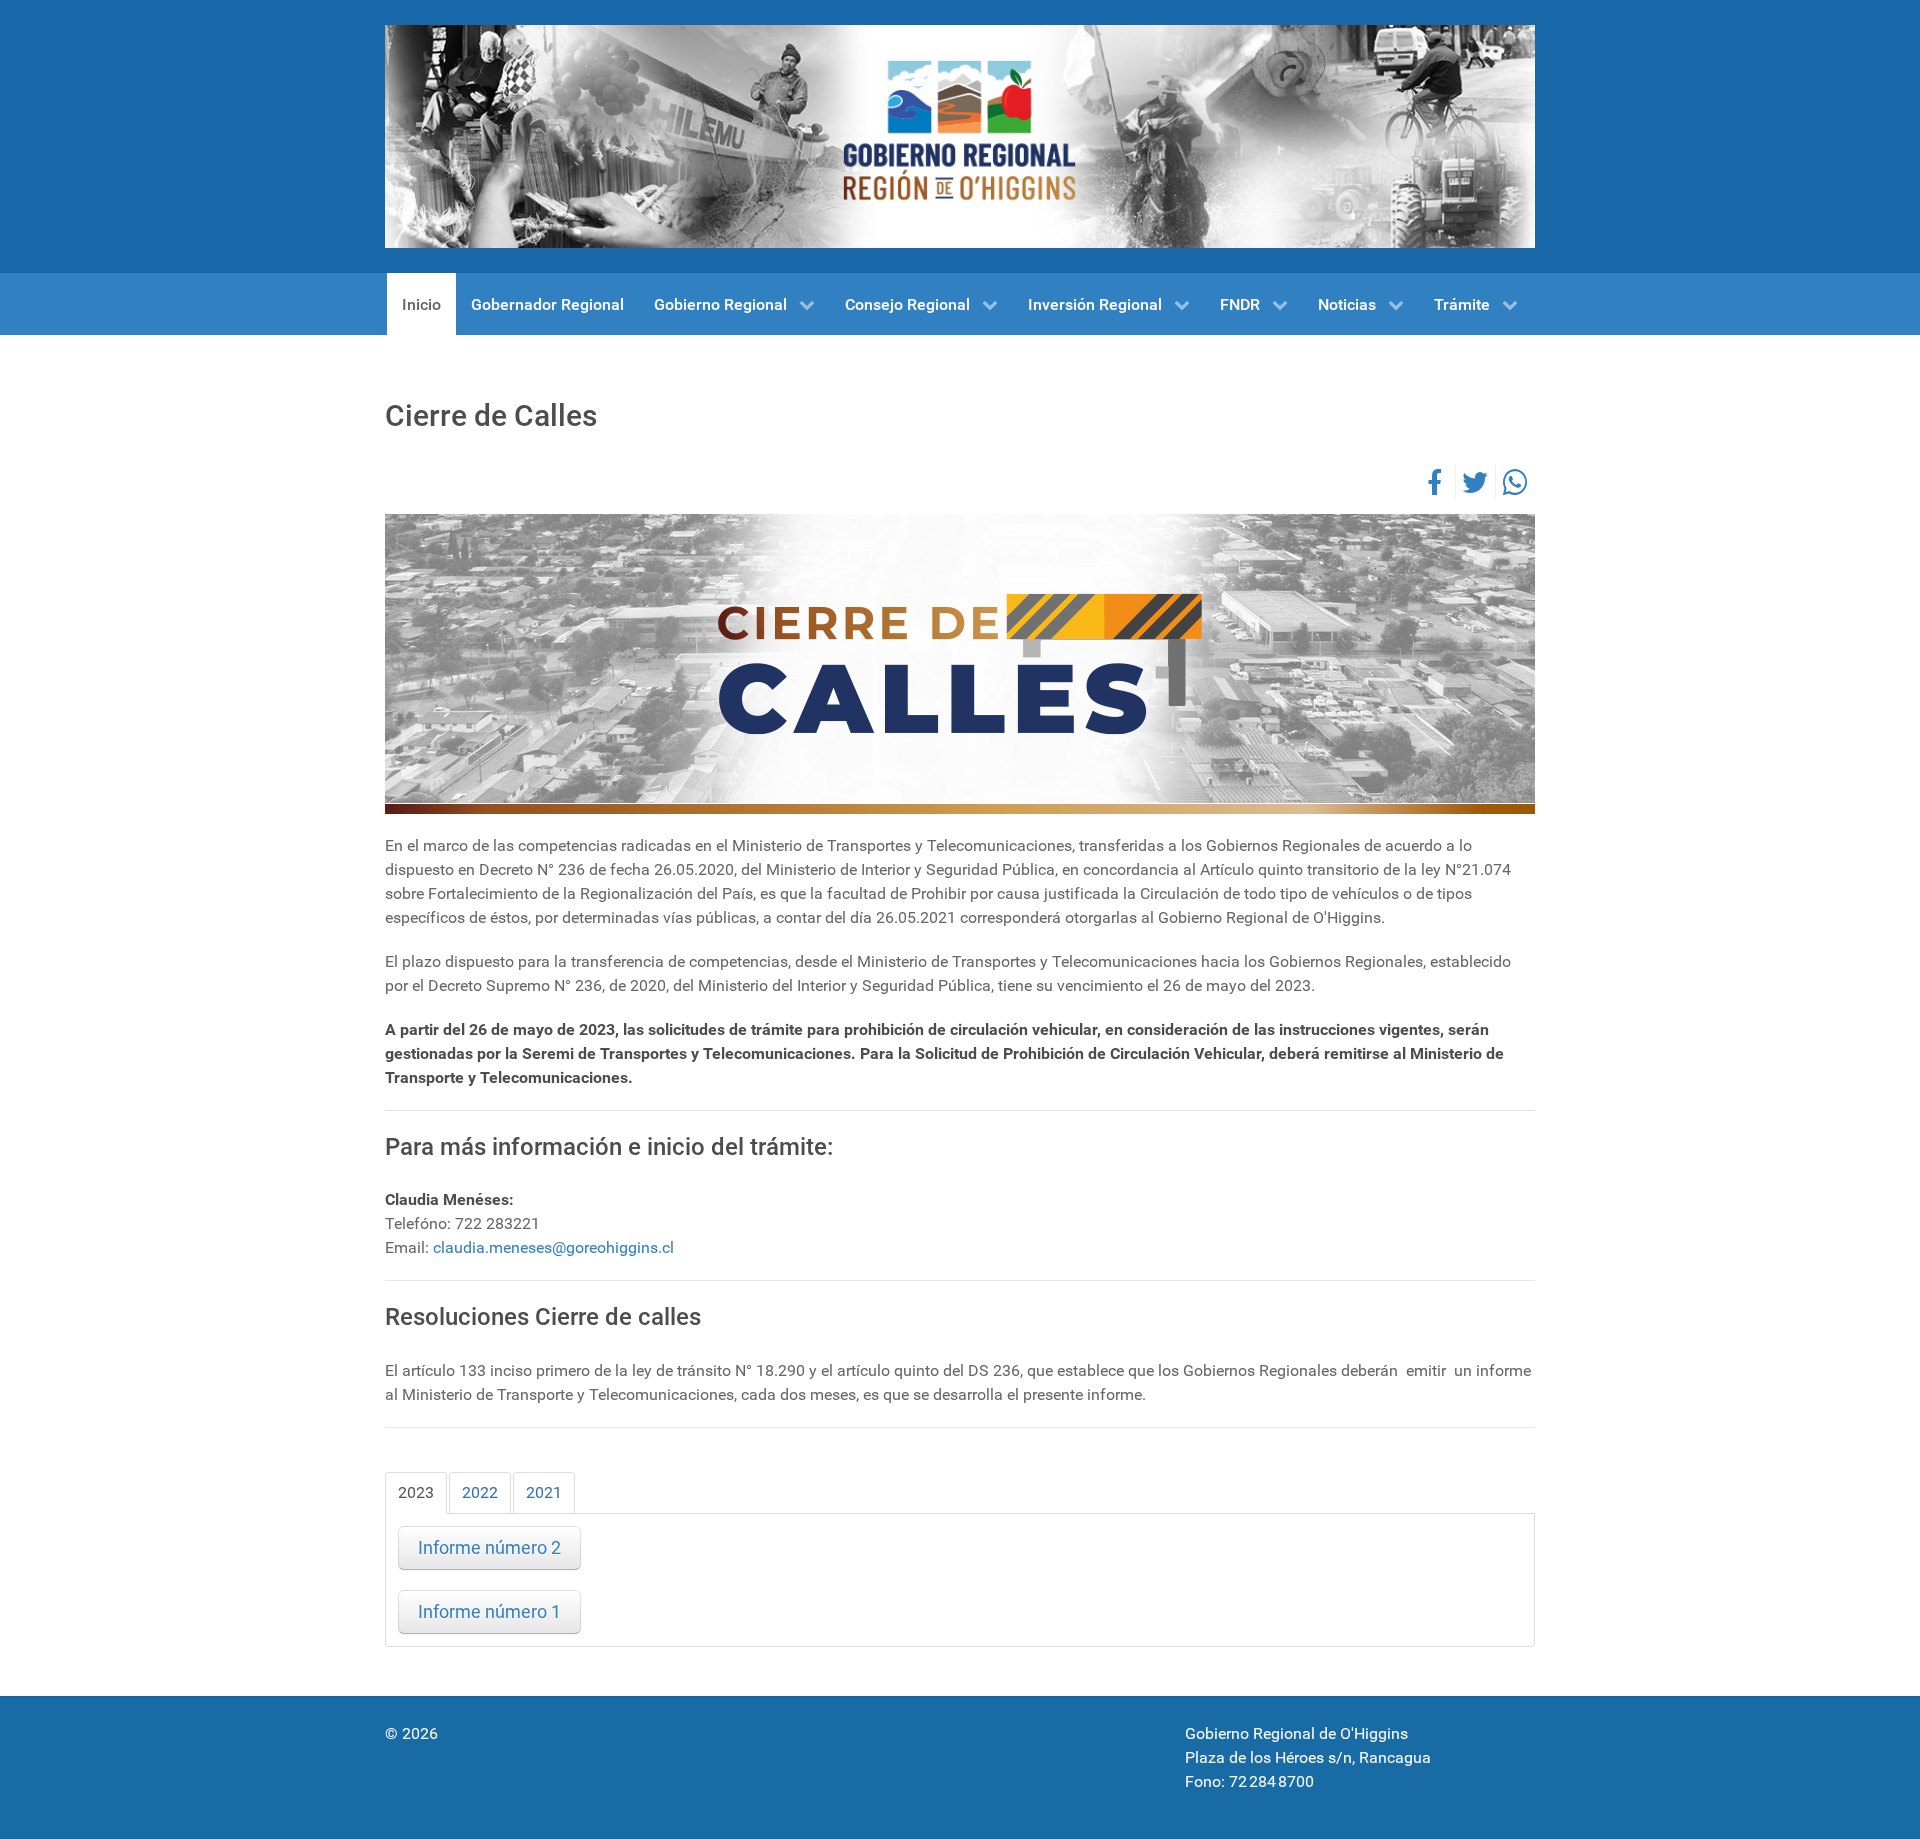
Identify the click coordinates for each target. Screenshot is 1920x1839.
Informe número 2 (489, 1548)
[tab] (416, 1493)
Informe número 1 (489, 1612)
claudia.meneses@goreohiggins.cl (553, 1247)
